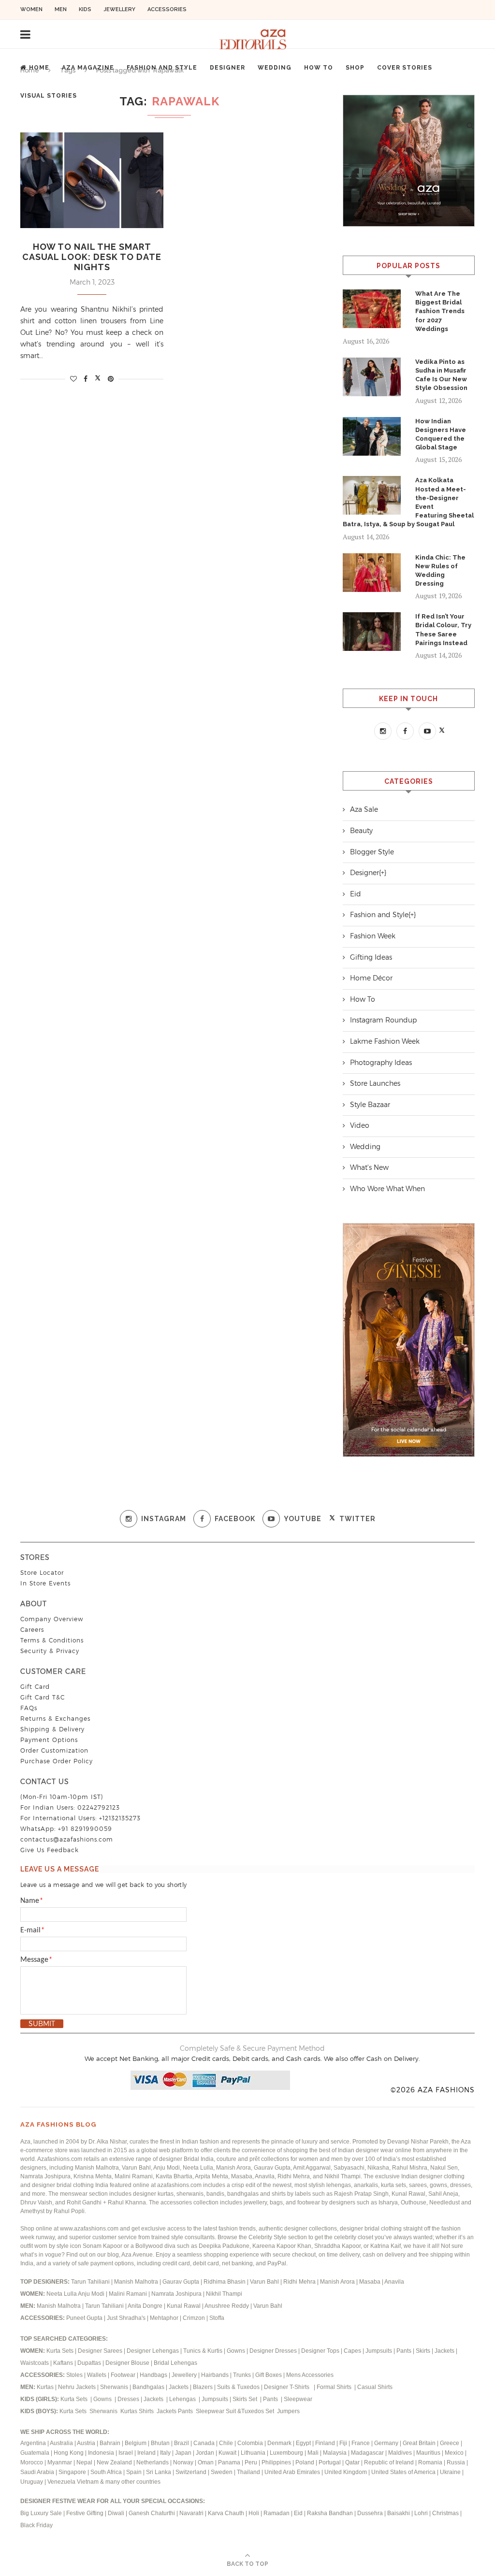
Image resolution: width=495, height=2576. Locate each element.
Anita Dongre (145, 2306)
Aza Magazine (88, 68)
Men (61, 9)
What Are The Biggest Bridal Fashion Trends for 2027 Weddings (440, 311)
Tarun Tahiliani (91, 2282)
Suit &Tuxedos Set (251, 2411)
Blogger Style (372, 852)
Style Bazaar (370, 1105)
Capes (352, 2351)
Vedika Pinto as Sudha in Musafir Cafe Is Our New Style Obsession (442, 375)
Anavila (394, 2282)
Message (36, 1960)
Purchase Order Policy (57, 1761)
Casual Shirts (376, 2387)
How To (319, 68)
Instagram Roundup (383, 1020)
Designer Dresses (273, 2351)
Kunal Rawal (184, 2306)
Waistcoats (35, 2363)
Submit (42, 2024)
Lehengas (183, 2399)
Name (32, 1901)
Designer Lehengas (153, 2351)
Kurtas (46, 2387)
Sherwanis (115, 2387)
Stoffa (217, 2318)
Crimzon (194, 2318)
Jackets (444, 2351)
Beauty (361, 831)
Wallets (97, 2375)
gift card (35, 1687)
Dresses (128, 2399)
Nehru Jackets (78, 2387)
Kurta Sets (60, 2351)
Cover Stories (405, 68)
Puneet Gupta (84, 2318)
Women (31, 9)
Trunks (243, 2375)
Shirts (147, 2411)
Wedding (275, 68)
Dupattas (89, 2363)
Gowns (237, 2351)
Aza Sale (364, 809)
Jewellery (119, 9)
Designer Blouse (127, 2363)
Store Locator (42, 1573)
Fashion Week (373, 936)
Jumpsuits (379, 2351)
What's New (369, 1167)
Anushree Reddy (227, 2306)
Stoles (74, 2375)
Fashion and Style (162, 68)
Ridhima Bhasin (225, 2282)
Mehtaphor (164, 2318)
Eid (356, 894)
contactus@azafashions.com (67, 1839)
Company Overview (52, 1619)
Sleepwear (298, 2399)
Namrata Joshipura (177, 2294)
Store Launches (375, 1083)
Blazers (204, 2387)
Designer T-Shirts (288, 2387)
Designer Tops (320, 2351)
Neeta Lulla (62, 2294)
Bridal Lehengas (175, 2363)
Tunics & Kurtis (203, 2351)
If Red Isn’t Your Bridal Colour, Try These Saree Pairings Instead (443, 630)
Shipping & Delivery (52, 1729)
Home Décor (371, 978)
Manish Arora (338, 2282)
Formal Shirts (335, 2387)
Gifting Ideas (371, 957)
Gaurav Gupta (182, 2282)
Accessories (167, 9)
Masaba (371, 2282)
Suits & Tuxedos (238, 2387)
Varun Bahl (265, 2282)
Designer (227, 68)
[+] (383, 873)
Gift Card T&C (43, 1697)
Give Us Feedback (50, 1850)
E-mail (32, 1930)
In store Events (45, 1583)
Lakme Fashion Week (385, 1041)
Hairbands (216, 2375)
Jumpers (288, 2411)
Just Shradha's (126, 2318)
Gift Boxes (269, 2375)
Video (360, 1125)
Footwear (124, 2375)
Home (39, 68)
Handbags (154, 2375)
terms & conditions (52, 1640)
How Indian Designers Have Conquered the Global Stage (441, 434)
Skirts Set (246, 2399)
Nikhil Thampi (224, 2294)
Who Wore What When (387, 1189)
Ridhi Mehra (300, 2282)
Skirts (423, 2351)
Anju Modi (92, 2294)
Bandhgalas (148, 2387)
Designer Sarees (100, 2351)
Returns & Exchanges (55, 1719)
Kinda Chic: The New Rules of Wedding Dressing (440, 571)
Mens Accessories (310, 2375)
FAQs (29, 1708)
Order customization (54, 1750)
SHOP (355, 68)
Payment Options (49, 1740)
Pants (404, 2351)
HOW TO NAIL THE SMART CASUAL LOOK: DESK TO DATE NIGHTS (92, 257)
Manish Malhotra (137, 2282)
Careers (32, 1630)
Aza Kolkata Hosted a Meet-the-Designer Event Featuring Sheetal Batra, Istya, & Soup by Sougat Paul (408, 502)
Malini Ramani (129, 2294)
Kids (85, 9)
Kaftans (63, 2363)
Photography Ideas (381, 1063)
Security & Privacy (50, 1651)
